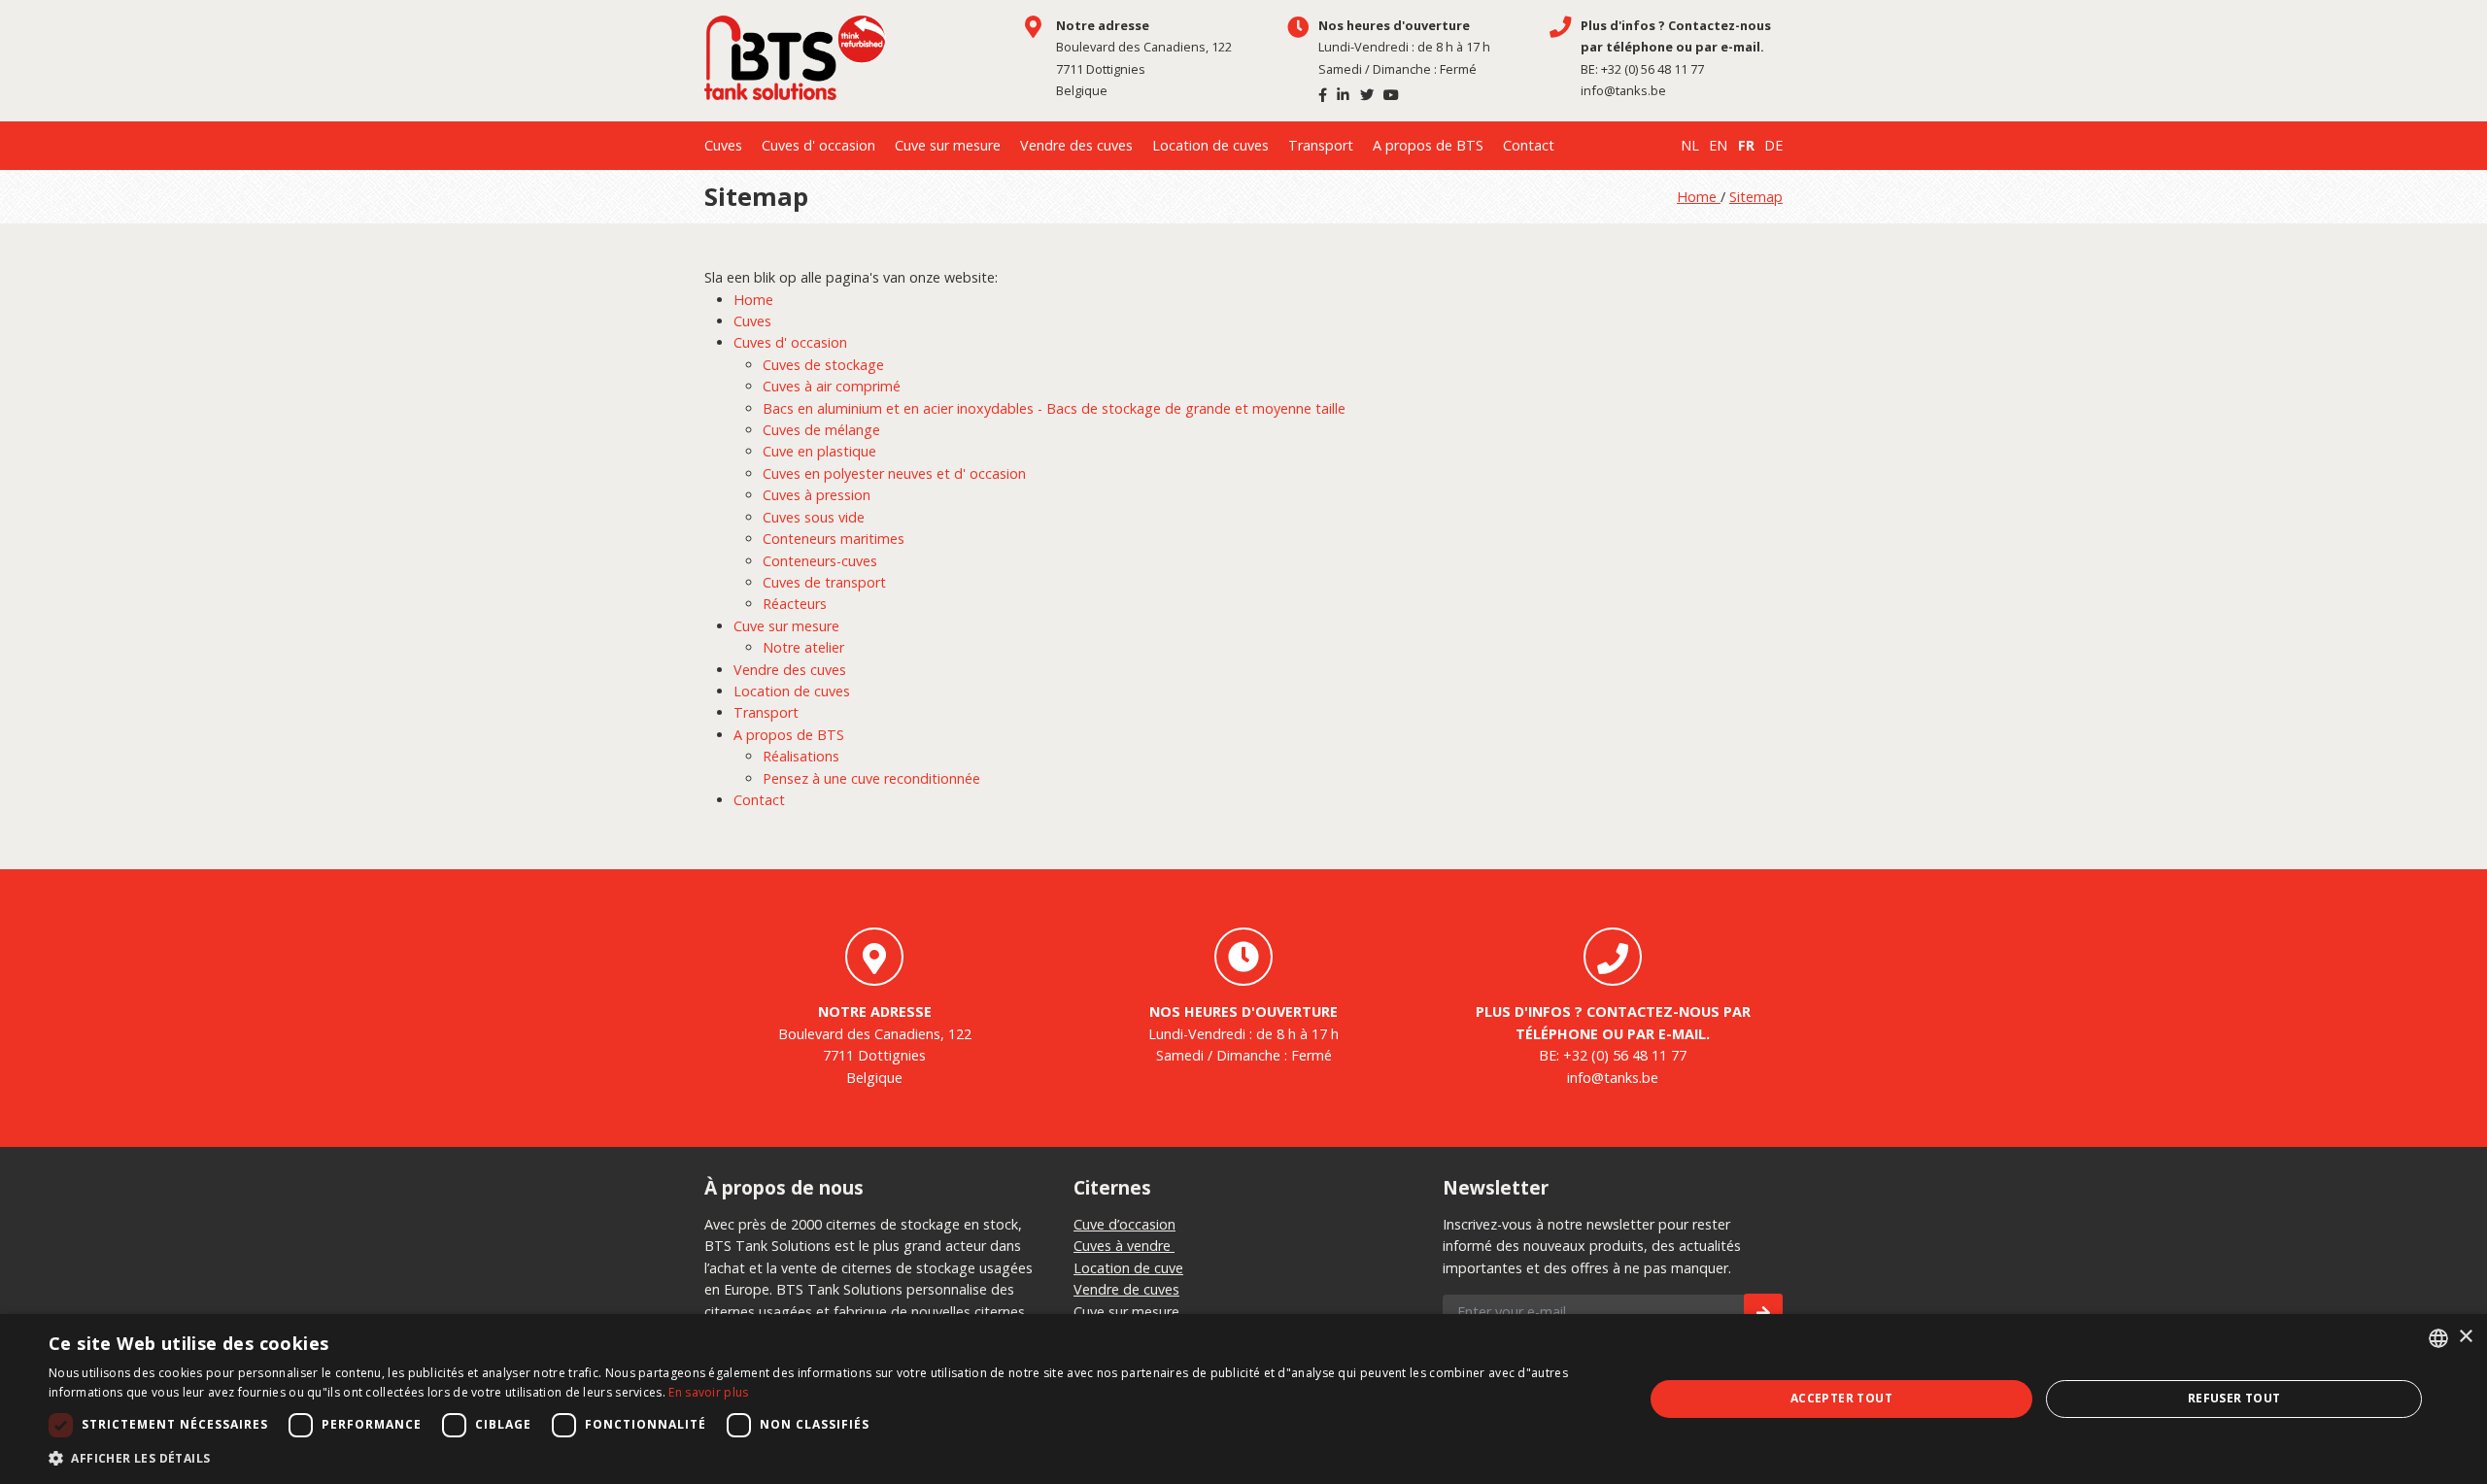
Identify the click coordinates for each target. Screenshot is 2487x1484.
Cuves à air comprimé (832, 386)
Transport (1321, 145)
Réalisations (801, 756)
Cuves (723, 145)
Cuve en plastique (819, 451)
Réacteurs (795, 604)
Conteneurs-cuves (820, 561)
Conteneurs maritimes (834, 539)
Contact (1529, 145)
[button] (822, 1459)
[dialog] (1243, 1399)
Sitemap (1756, 197)
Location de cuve (1128, 1268)
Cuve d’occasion (1124, 1224)
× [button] (2465, 1337)
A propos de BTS (1428, 145)
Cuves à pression (817, 495)
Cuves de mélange (821, 430)
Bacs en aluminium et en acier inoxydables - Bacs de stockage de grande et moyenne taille (1054, 408)
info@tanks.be (1623, 90)
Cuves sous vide (814, 517)
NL (1690, 145)
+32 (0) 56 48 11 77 (1652, 69)
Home (1699, 197)
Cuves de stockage (823, 365)
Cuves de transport (824, 582)
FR (1746, 145)
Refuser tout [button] (2234, 1398)
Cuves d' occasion (818, 145)
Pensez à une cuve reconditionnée (871, 778)
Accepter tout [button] (1841, 1398)
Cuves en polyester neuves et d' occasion (894, 473)
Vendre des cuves (1076, 145)
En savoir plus (708, 1392)
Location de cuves (1210, 145)
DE (1773, 145)
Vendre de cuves (1126, 1289)
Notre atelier (803, 647)
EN (1718, 145)
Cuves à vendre (1124, 1246)
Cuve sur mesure (948, 145)
